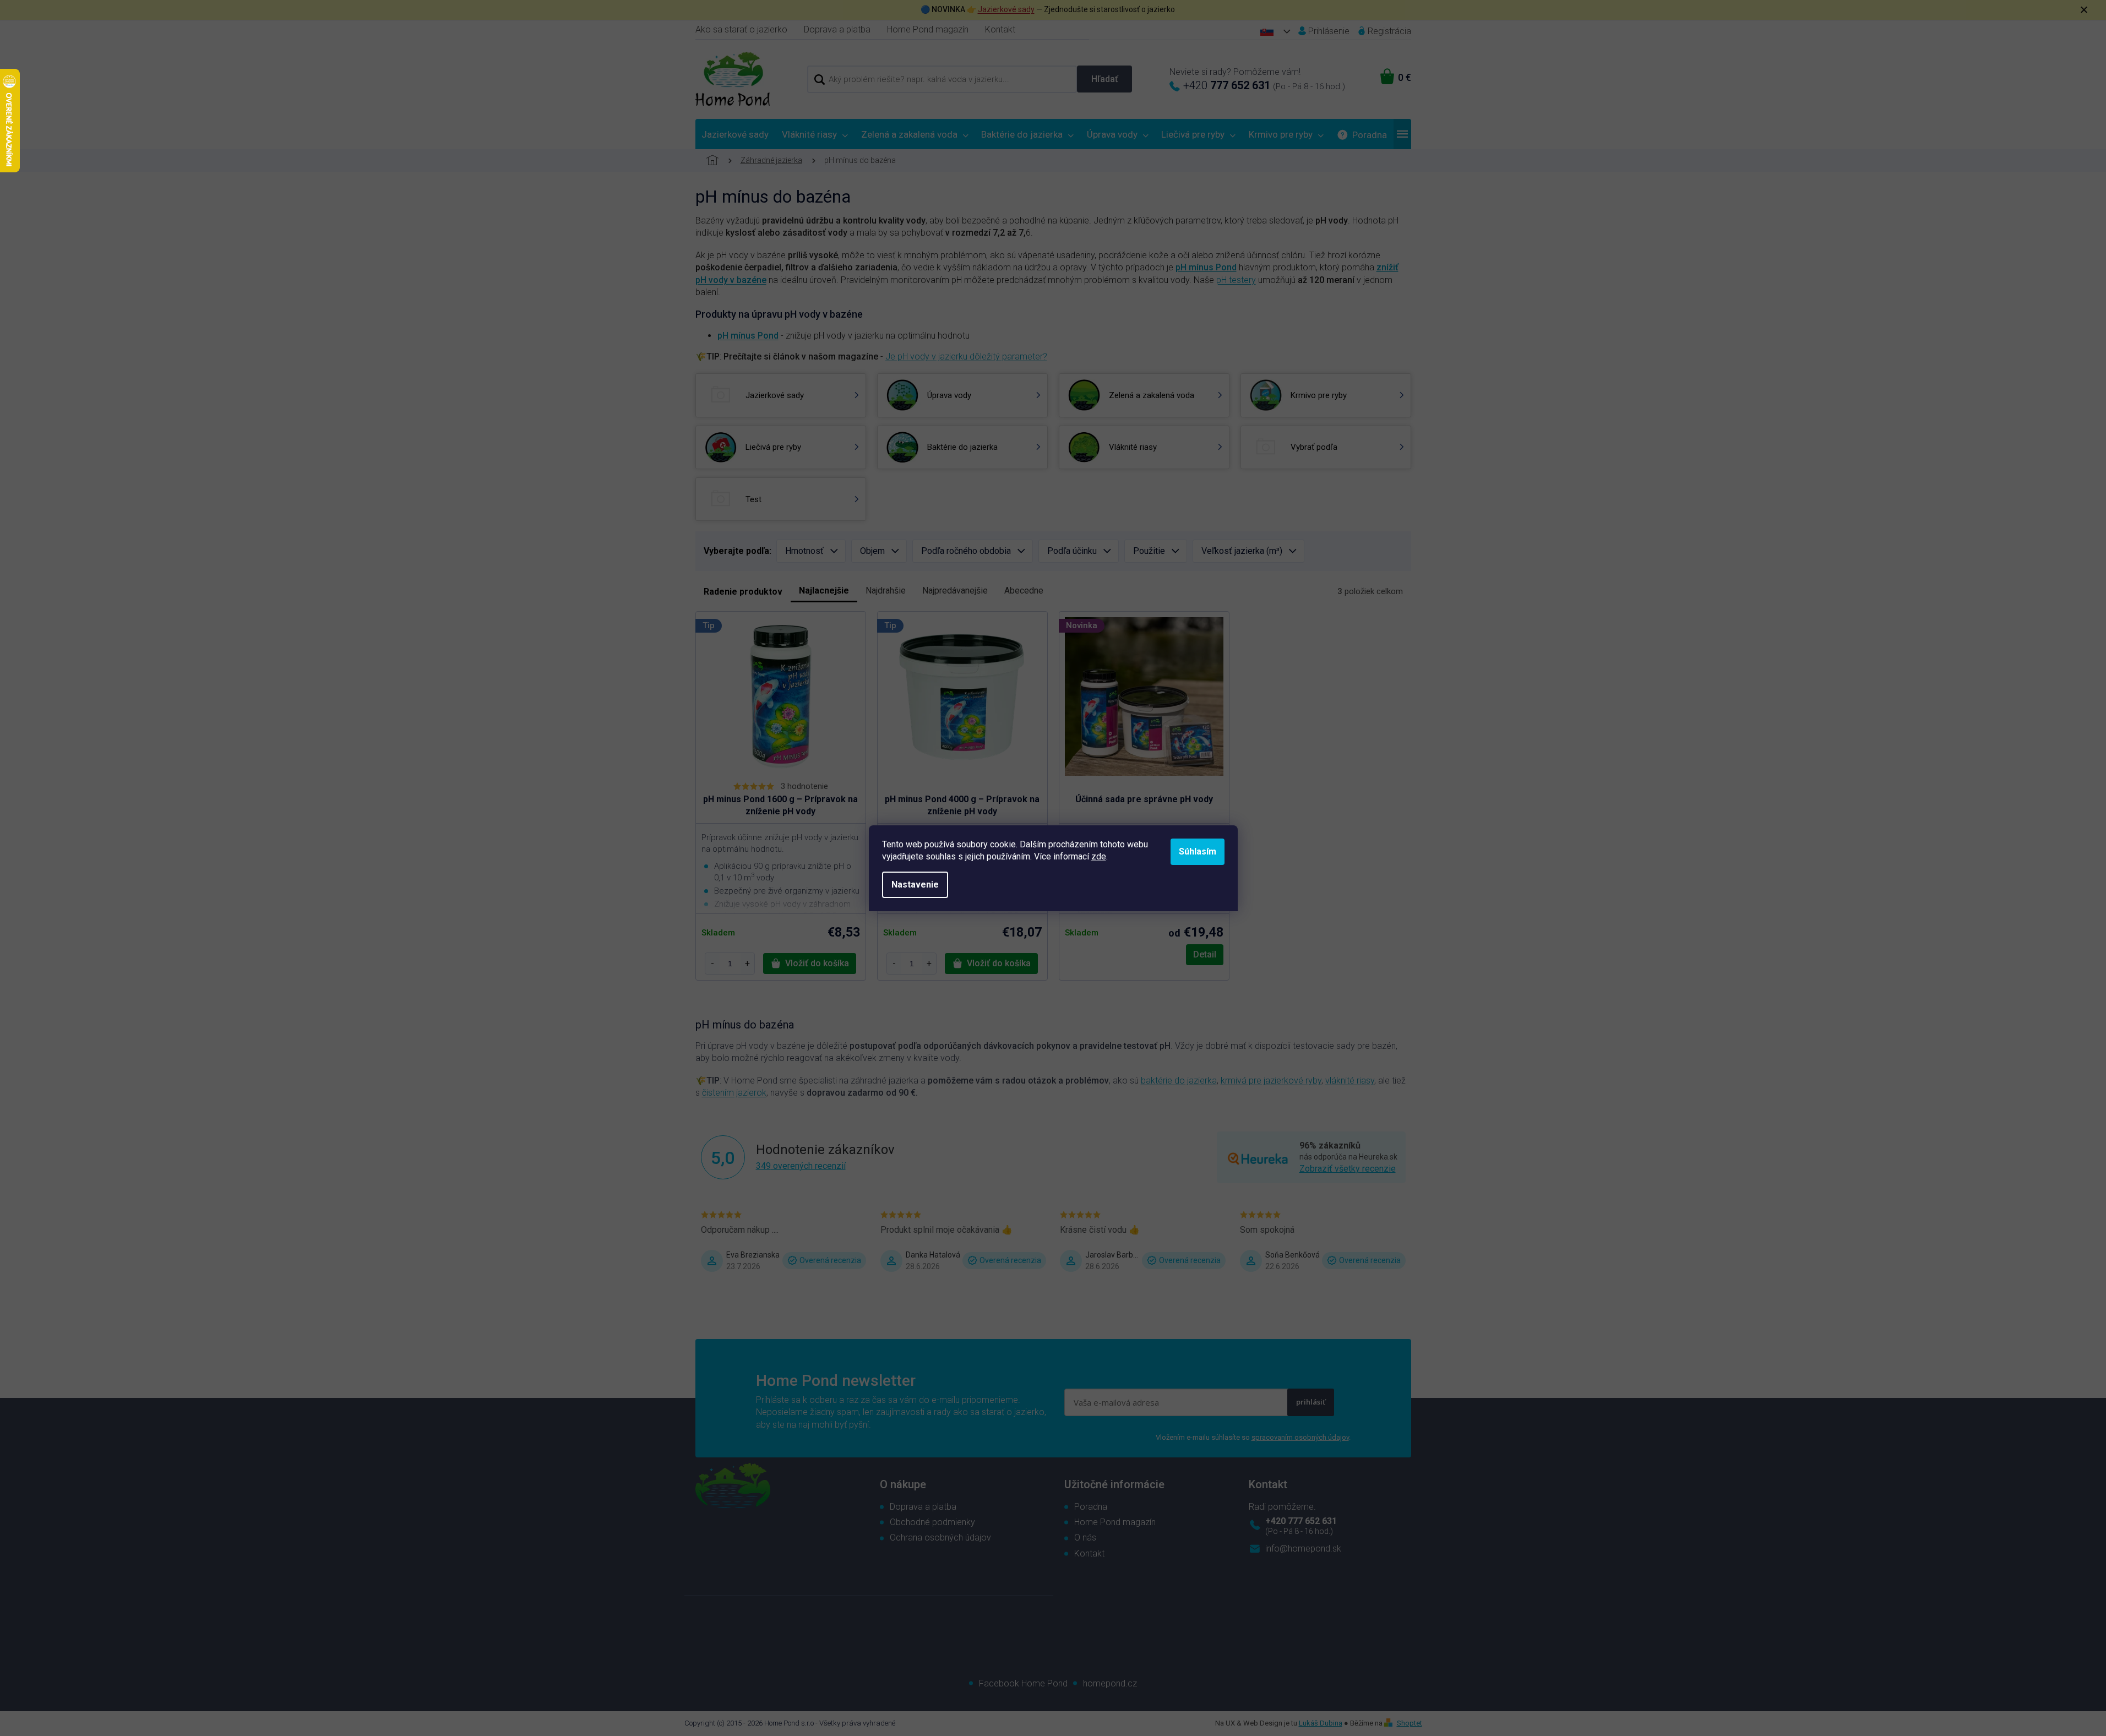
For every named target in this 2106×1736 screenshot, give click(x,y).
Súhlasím (1198, 851)
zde (1099, 856)
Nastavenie (915, 885)
